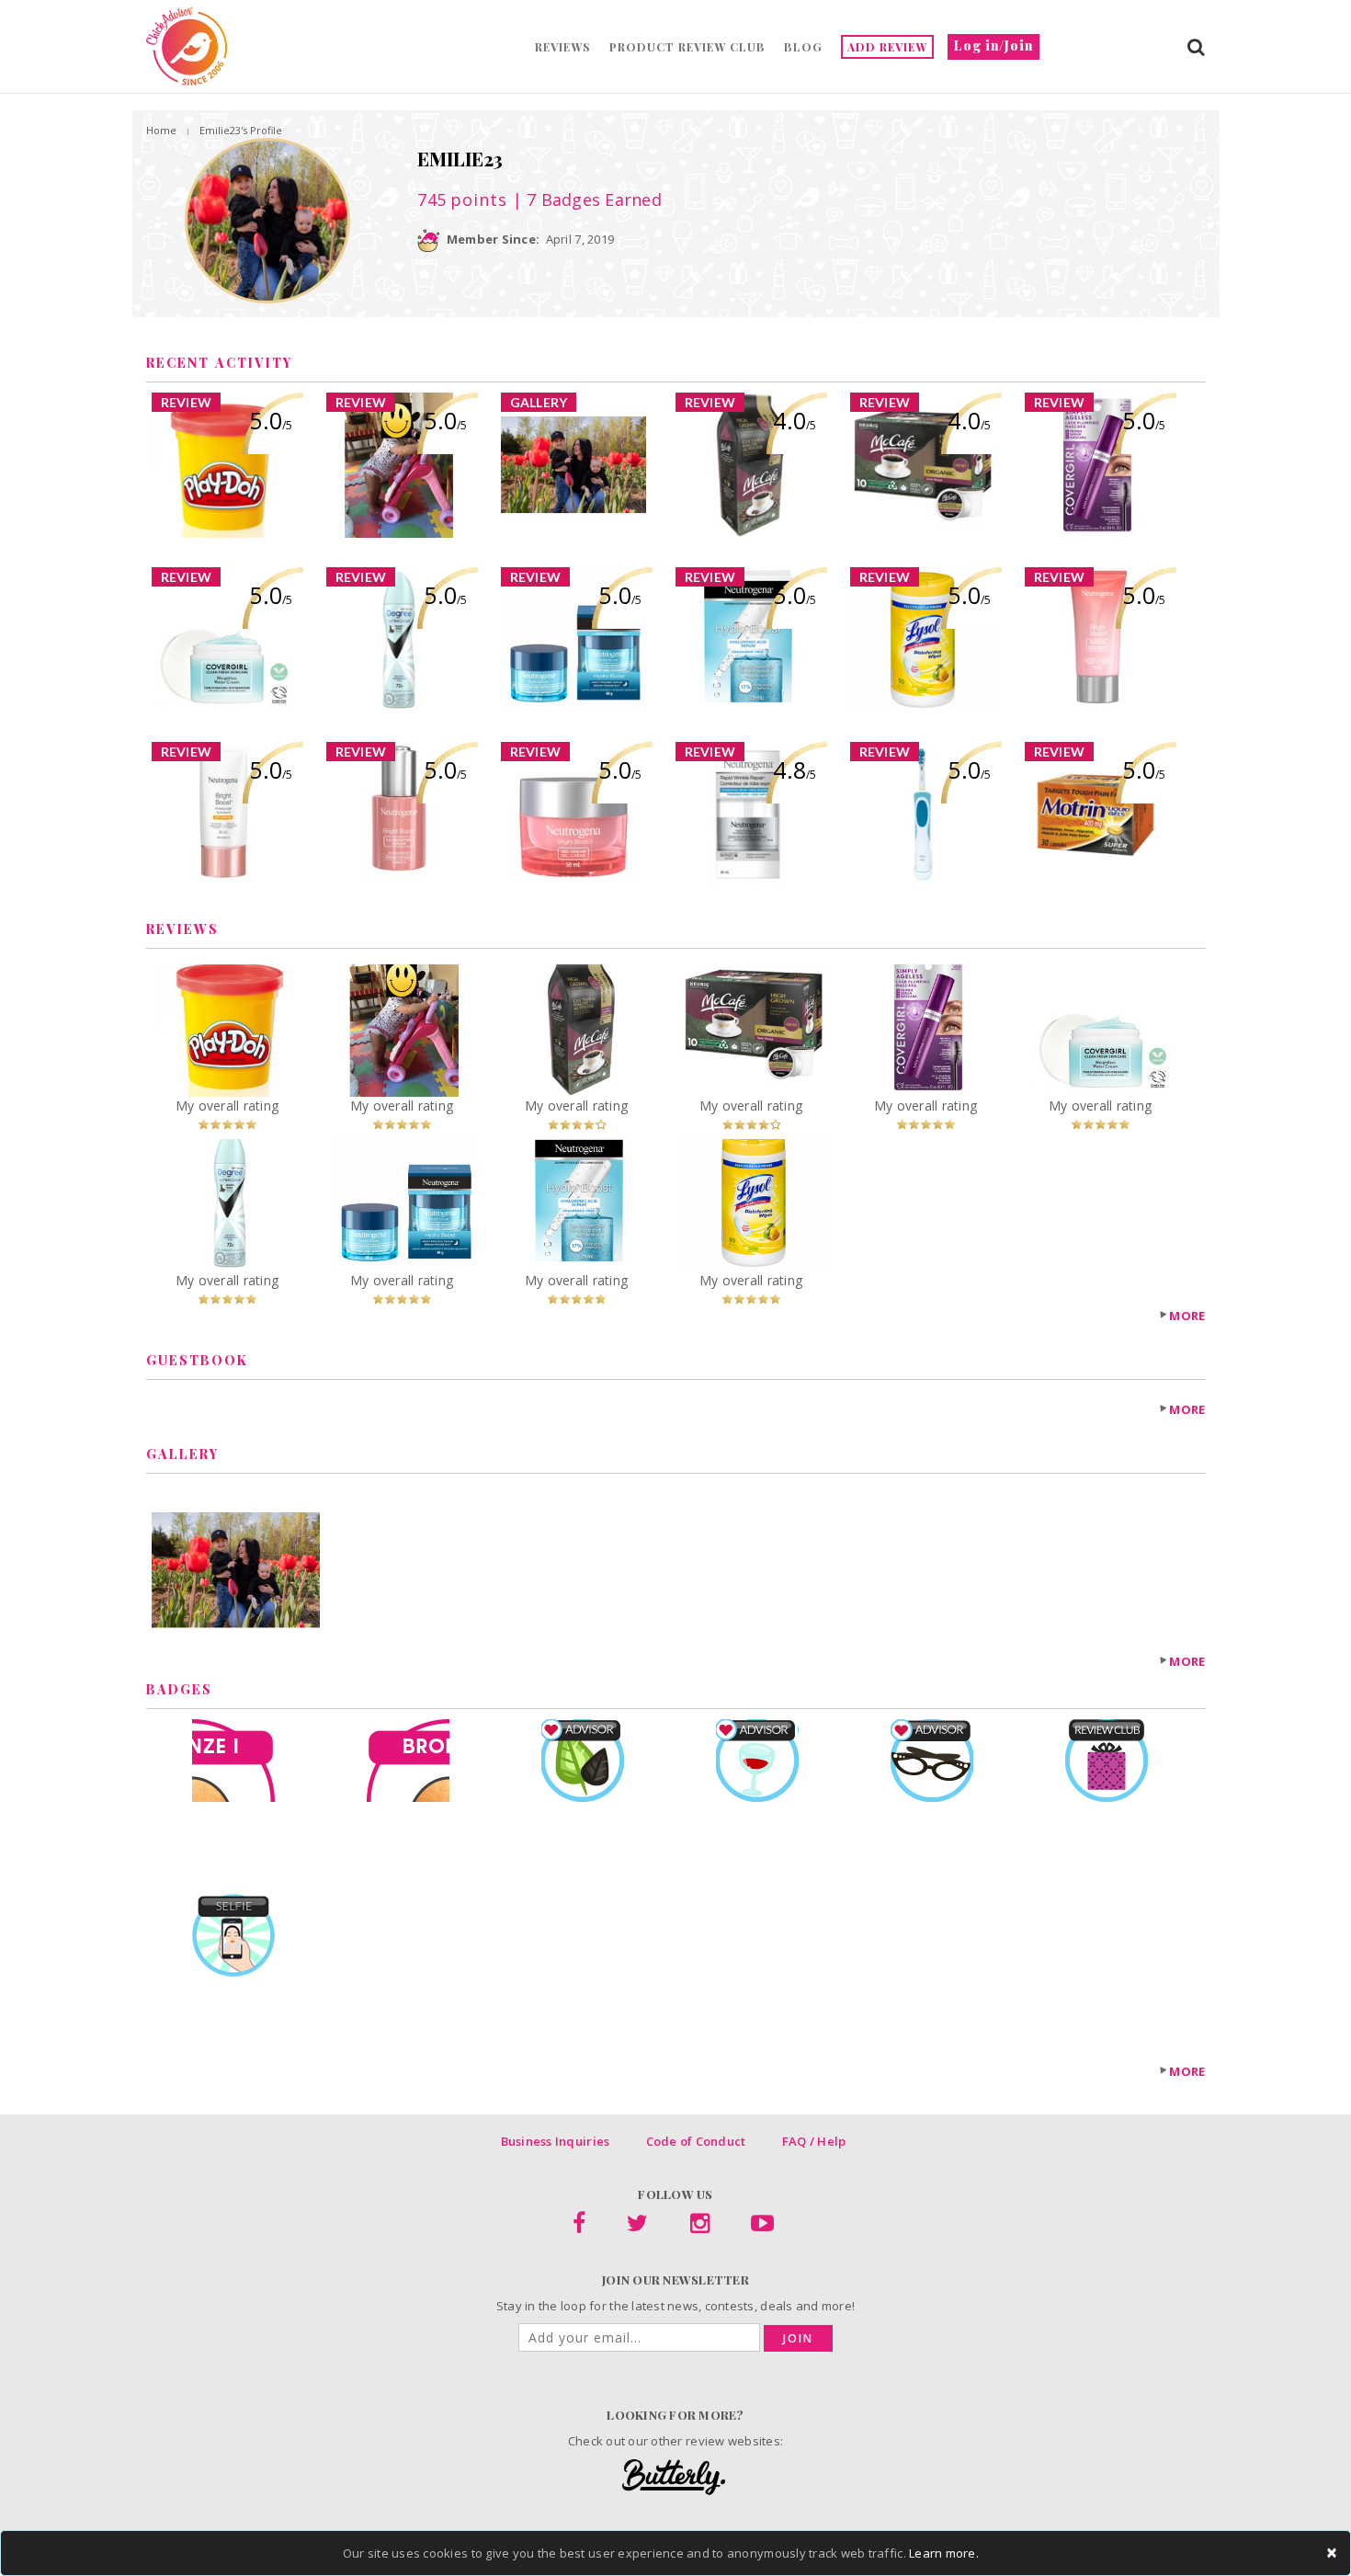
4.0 (795, 420)
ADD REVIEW (887, 47)
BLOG (803, 47)
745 (462, 199)
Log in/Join (993, 46)
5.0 (271, 420)
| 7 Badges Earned (585, 199)
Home (161, 130)
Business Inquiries (556, 2141)
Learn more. (944, 2553)
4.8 (795, 769)
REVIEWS (563, 47)
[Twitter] (637, 2227)
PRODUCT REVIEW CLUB (687, 47)
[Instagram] (700, 2227)
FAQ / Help (814, 2141)
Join (798, 2338)
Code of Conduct (696, 2141)
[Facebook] (579, 2227)
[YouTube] (762, 2227)
